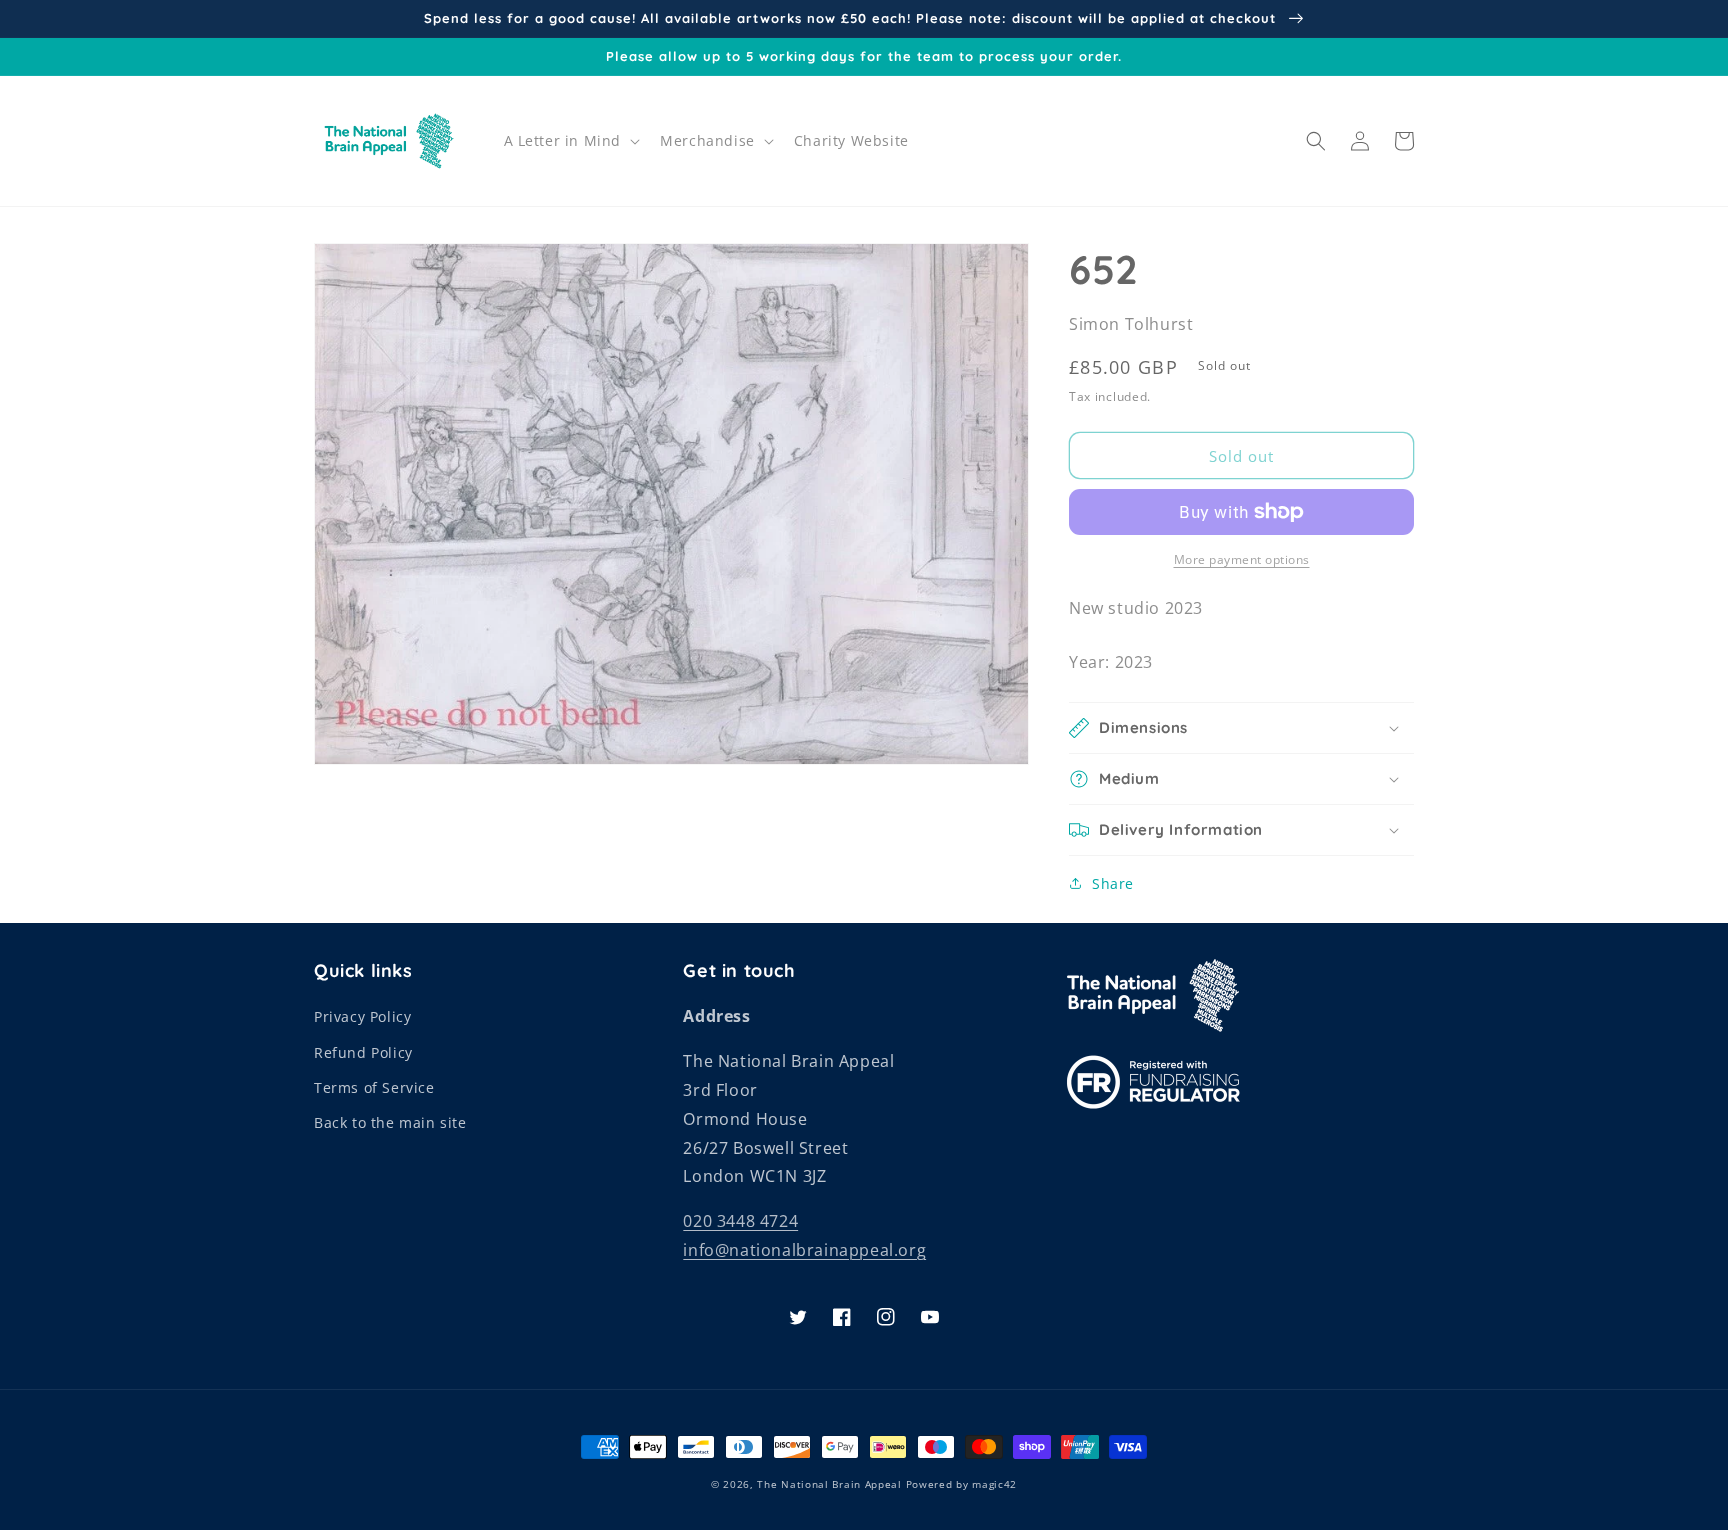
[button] (570, 141)
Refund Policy (363, 1052)
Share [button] (1113, 883)
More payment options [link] (1242, 559)
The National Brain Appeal (829, 1484)
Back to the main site (390, 1122)
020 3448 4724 (740, 1221)
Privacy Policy (362, 1016)
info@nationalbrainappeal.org (804, 1250)
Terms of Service (374, 1087)
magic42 (994, 1484)
